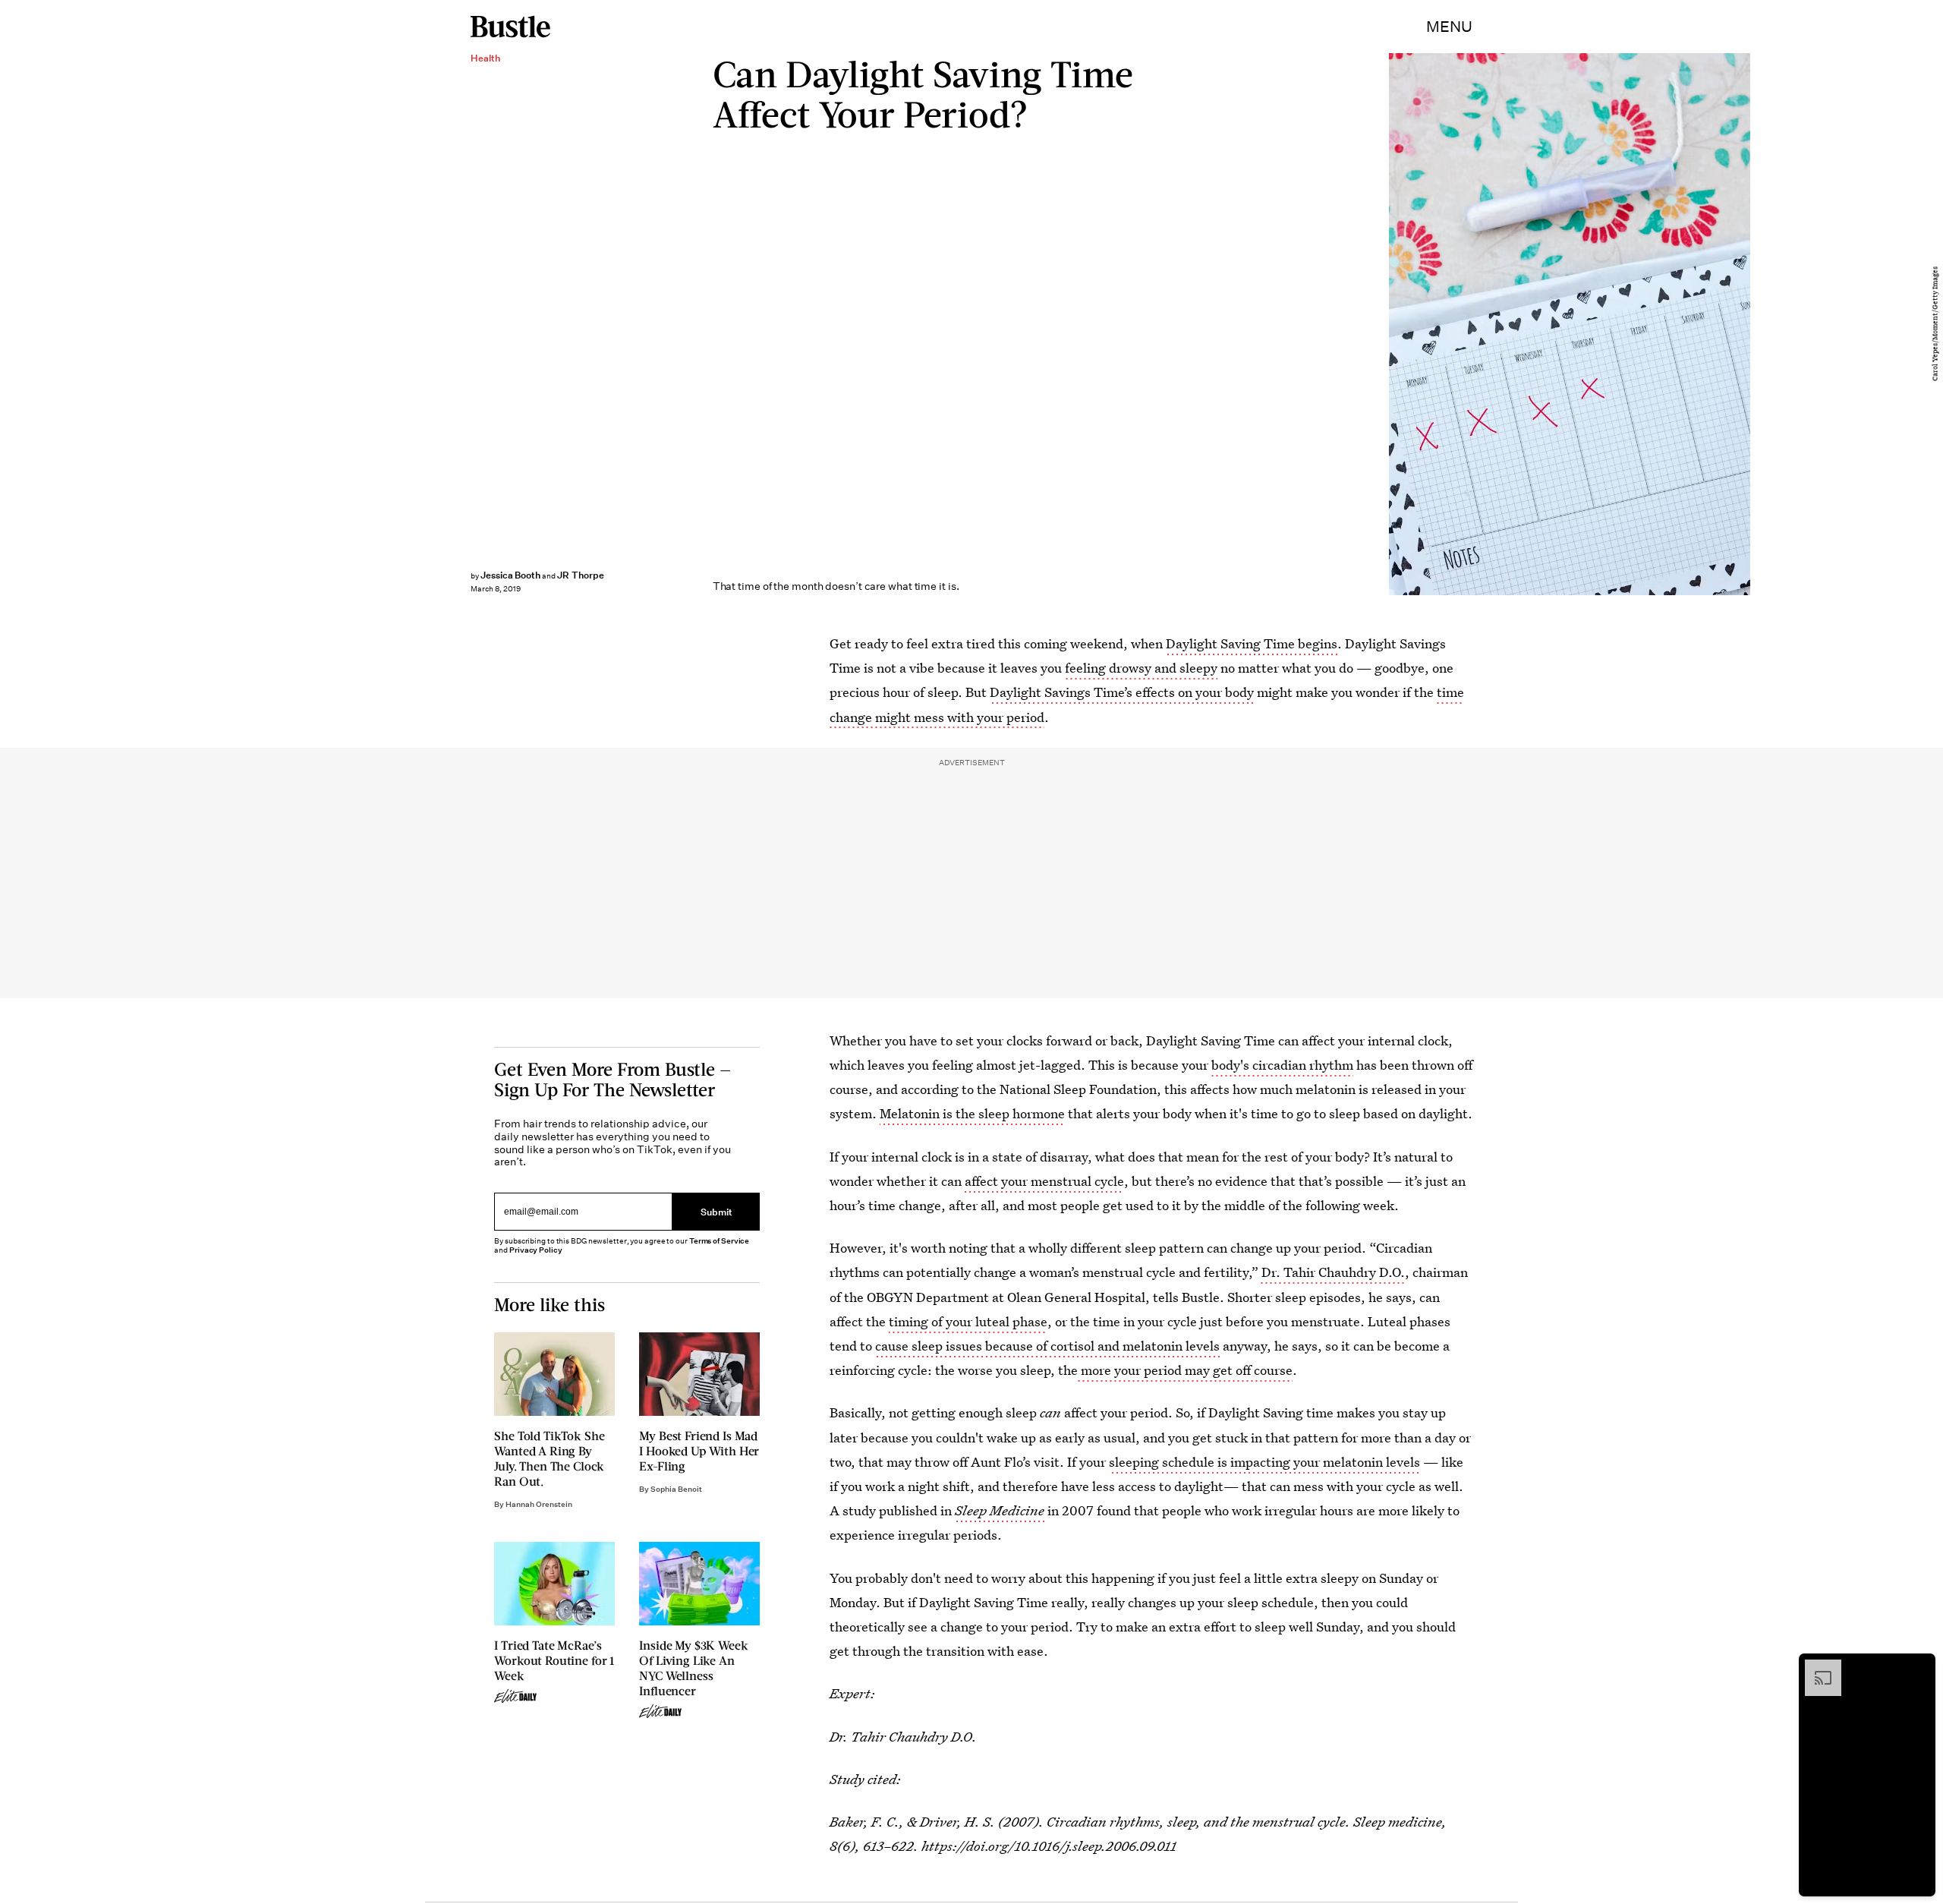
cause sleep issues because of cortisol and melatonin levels (1047, 1346)
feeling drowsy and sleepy (1141, 668)
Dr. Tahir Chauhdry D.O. (1332, 1272)
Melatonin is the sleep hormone (972, 1113)
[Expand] (1815, 1667)
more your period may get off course (1185, 1370)
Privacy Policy (536, 1250)
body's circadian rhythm (1282, 1065)
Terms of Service (719, 1241)
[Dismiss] (1919, 1667)
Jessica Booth (510, 575)
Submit (716, 1211)
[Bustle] (510, 27)
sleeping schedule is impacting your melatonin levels (1264, 1462)
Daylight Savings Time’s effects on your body (1122, 692)
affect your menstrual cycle (1044, 1181)
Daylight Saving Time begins (1252, 643)
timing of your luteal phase (968, 1321)
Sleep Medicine (1000, 1510)
